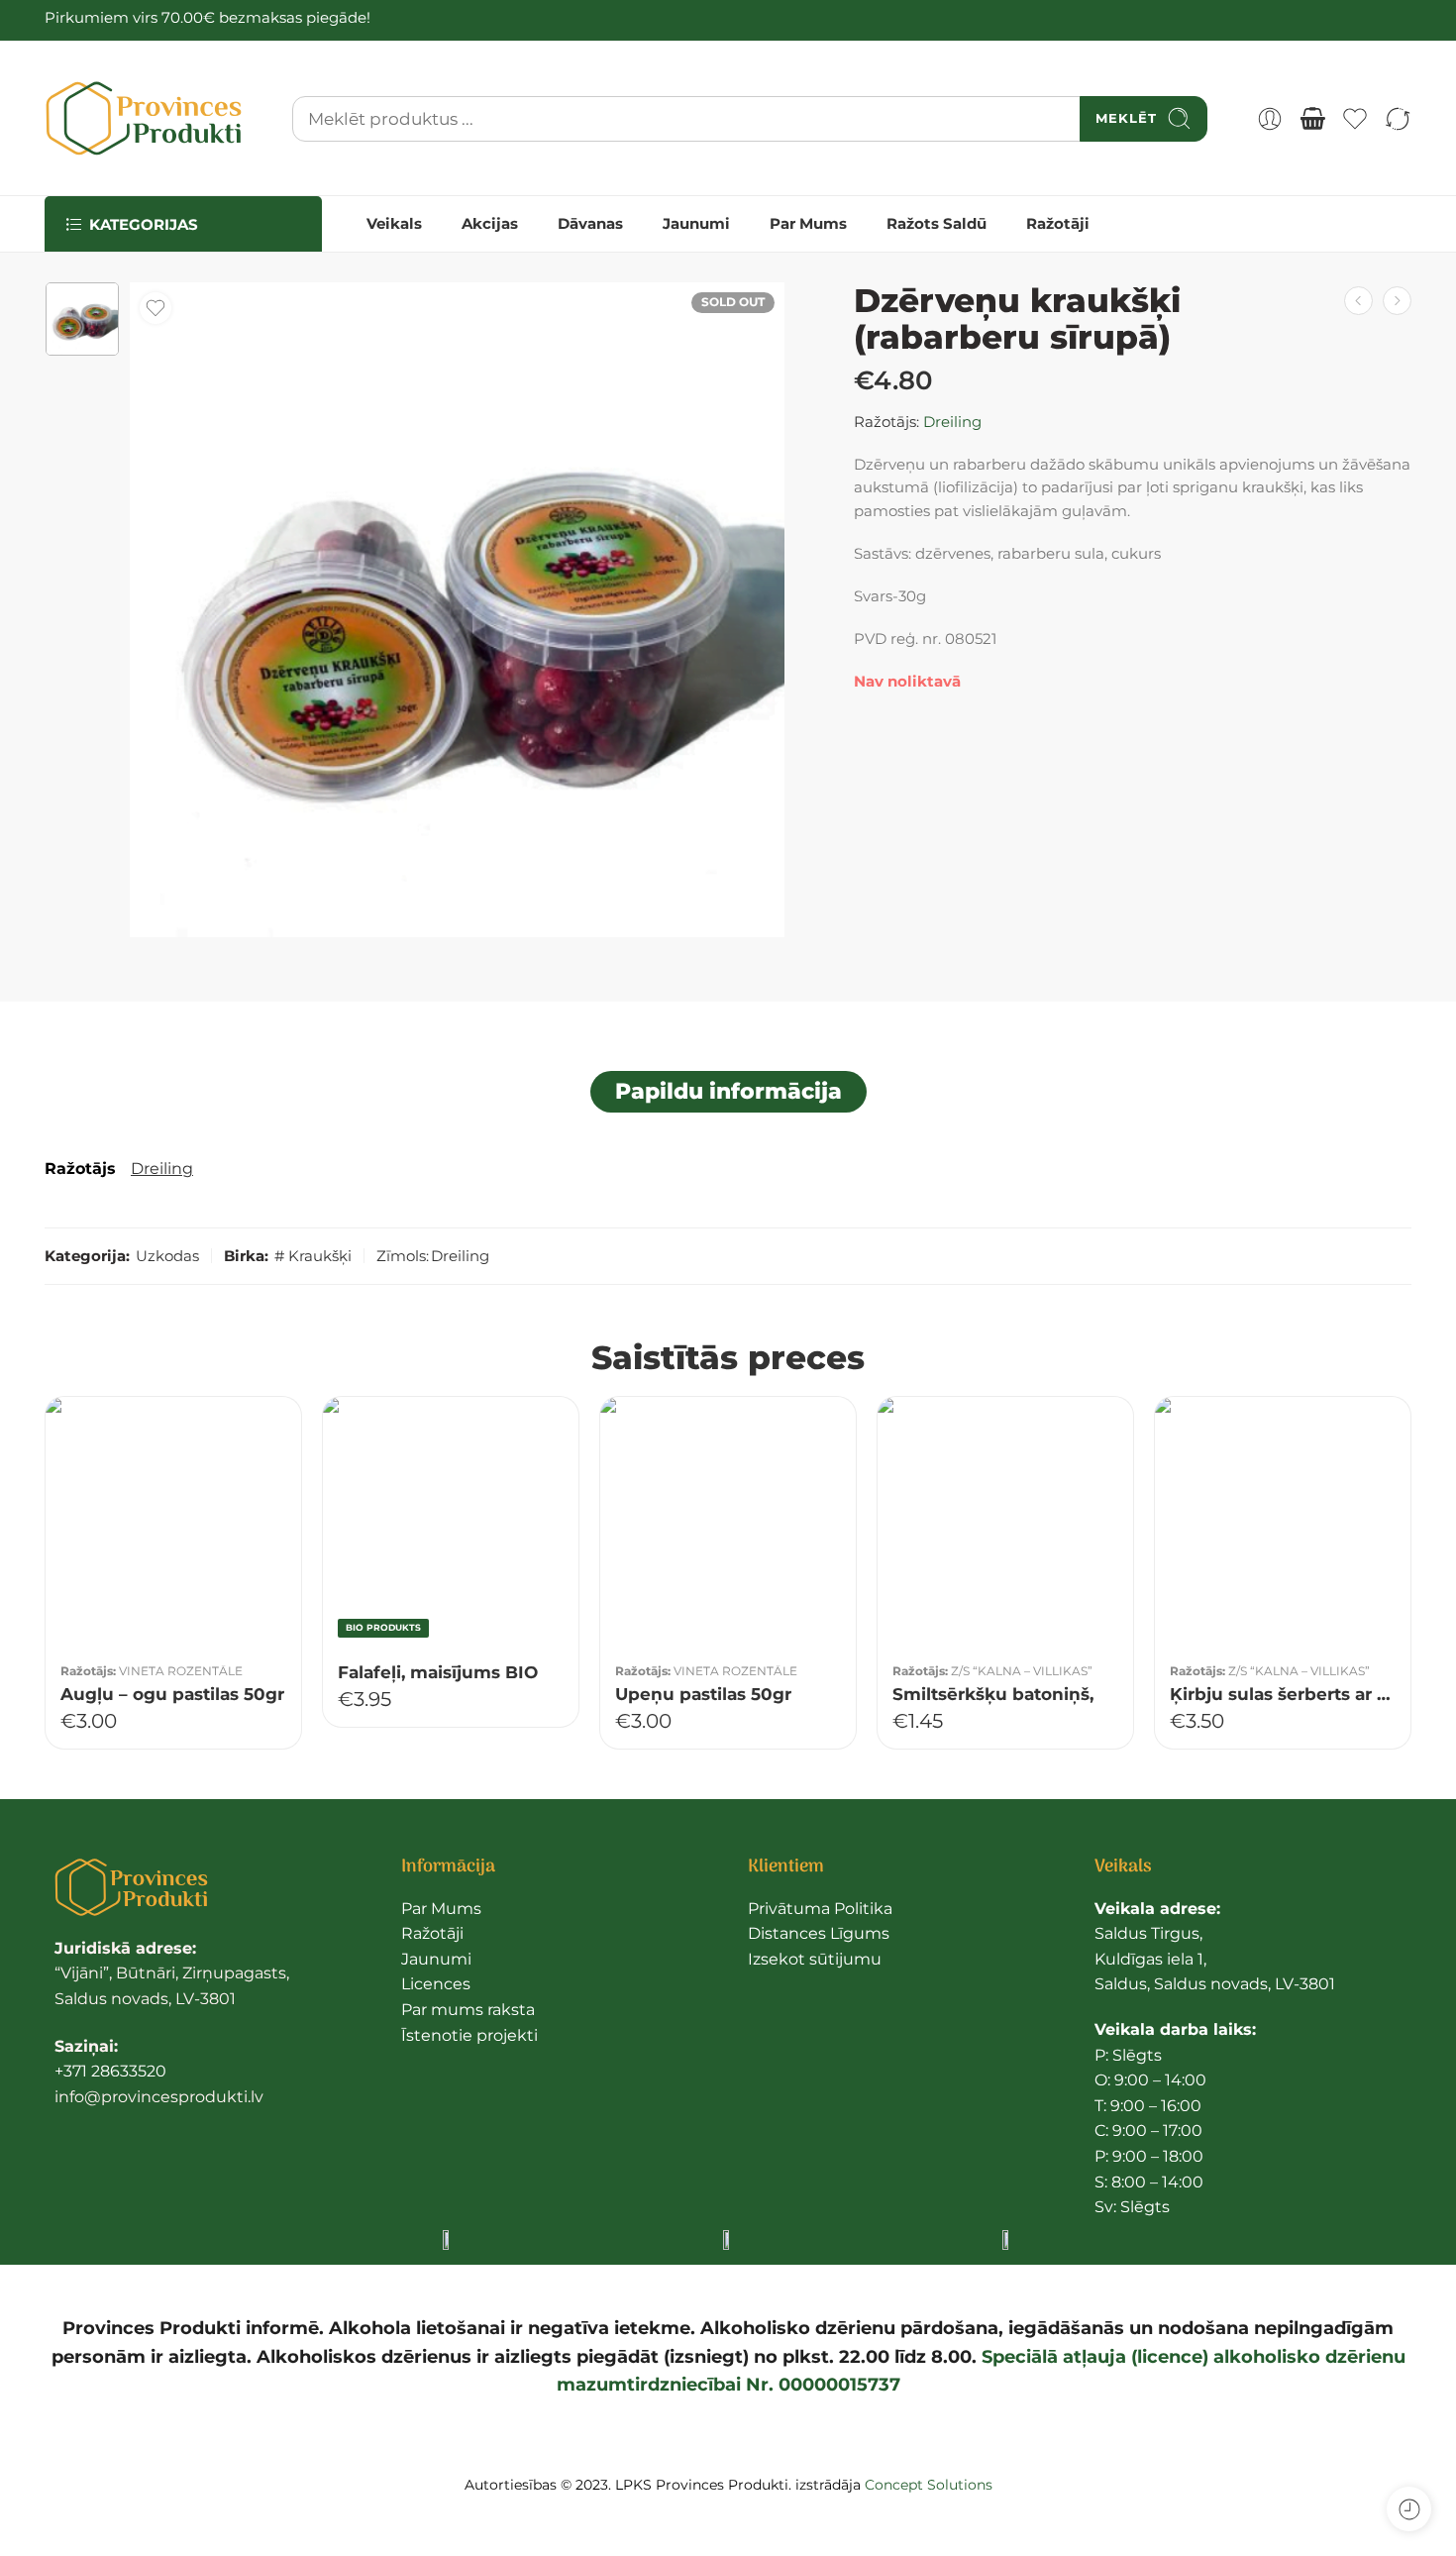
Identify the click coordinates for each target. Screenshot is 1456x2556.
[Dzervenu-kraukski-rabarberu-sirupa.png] (82, 319)
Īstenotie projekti (469, 2035)
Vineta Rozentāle (181, 1671)
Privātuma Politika (820, 1909)
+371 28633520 (110, 2071)
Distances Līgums (819, 1933)
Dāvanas (590, 224)
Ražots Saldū (936, 224)
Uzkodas (167, 1256)
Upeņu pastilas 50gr (703, 1694)
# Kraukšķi (313, 1256)
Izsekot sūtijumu (815, 1959)
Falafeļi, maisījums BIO (438, 1672)
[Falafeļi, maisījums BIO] (451, 1525)
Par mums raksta (468, 2010)
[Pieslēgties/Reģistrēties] (1270, 119)
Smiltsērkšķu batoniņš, (993, 1694)
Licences (436, 1984)
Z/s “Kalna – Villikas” (1022, 1671)
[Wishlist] (156, 308)
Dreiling (952, 422)
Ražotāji (1058, 224)
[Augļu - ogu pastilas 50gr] (173, 1525)
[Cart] (1312, 119)
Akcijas (490, 224)
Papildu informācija (728, 1091)
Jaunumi (696, 224)
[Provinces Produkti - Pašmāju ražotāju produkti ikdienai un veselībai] (144, 118)
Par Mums (808, 224)
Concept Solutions (929, 2485)
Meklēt (1126, 118)
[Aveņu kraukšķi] (1358, 301)
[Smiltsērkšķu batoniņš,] (1005, 1525)
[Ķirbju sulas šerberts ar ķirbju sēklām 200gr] (1283, 1525)
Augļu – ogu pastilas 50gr (172, 1694)
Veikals (394, 224)
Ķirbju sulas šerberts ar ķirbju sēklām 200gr (1283, 1694)
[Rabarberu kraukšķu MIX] (1397, 301)
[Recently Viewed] (1409, 2509)
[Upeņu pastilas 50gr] (728, 1525)
